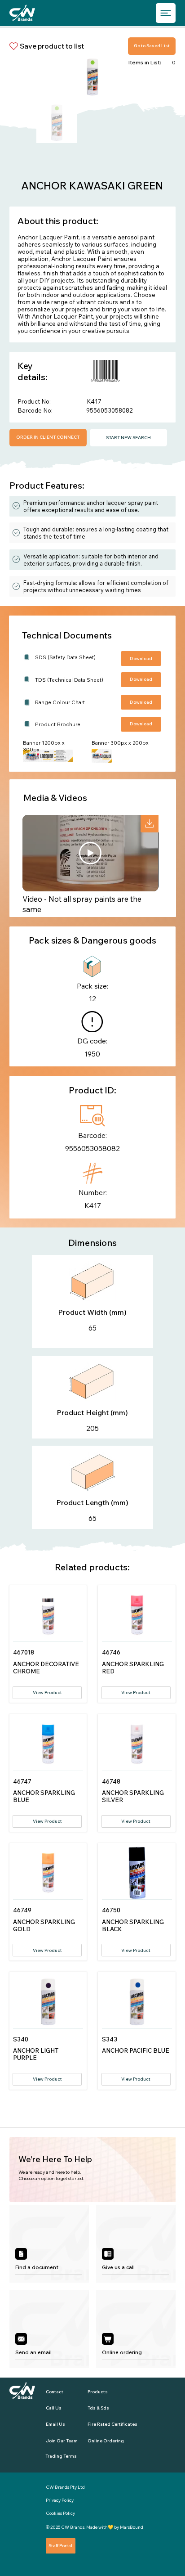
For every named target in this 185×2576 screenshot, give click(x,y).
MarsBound (132, 2527)
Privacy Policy (60, 2500)
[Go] (150, 824)
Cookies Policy (60, 2513)
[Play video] (90, 853)
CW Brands (73, 2527)
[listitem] (49, 2244)
